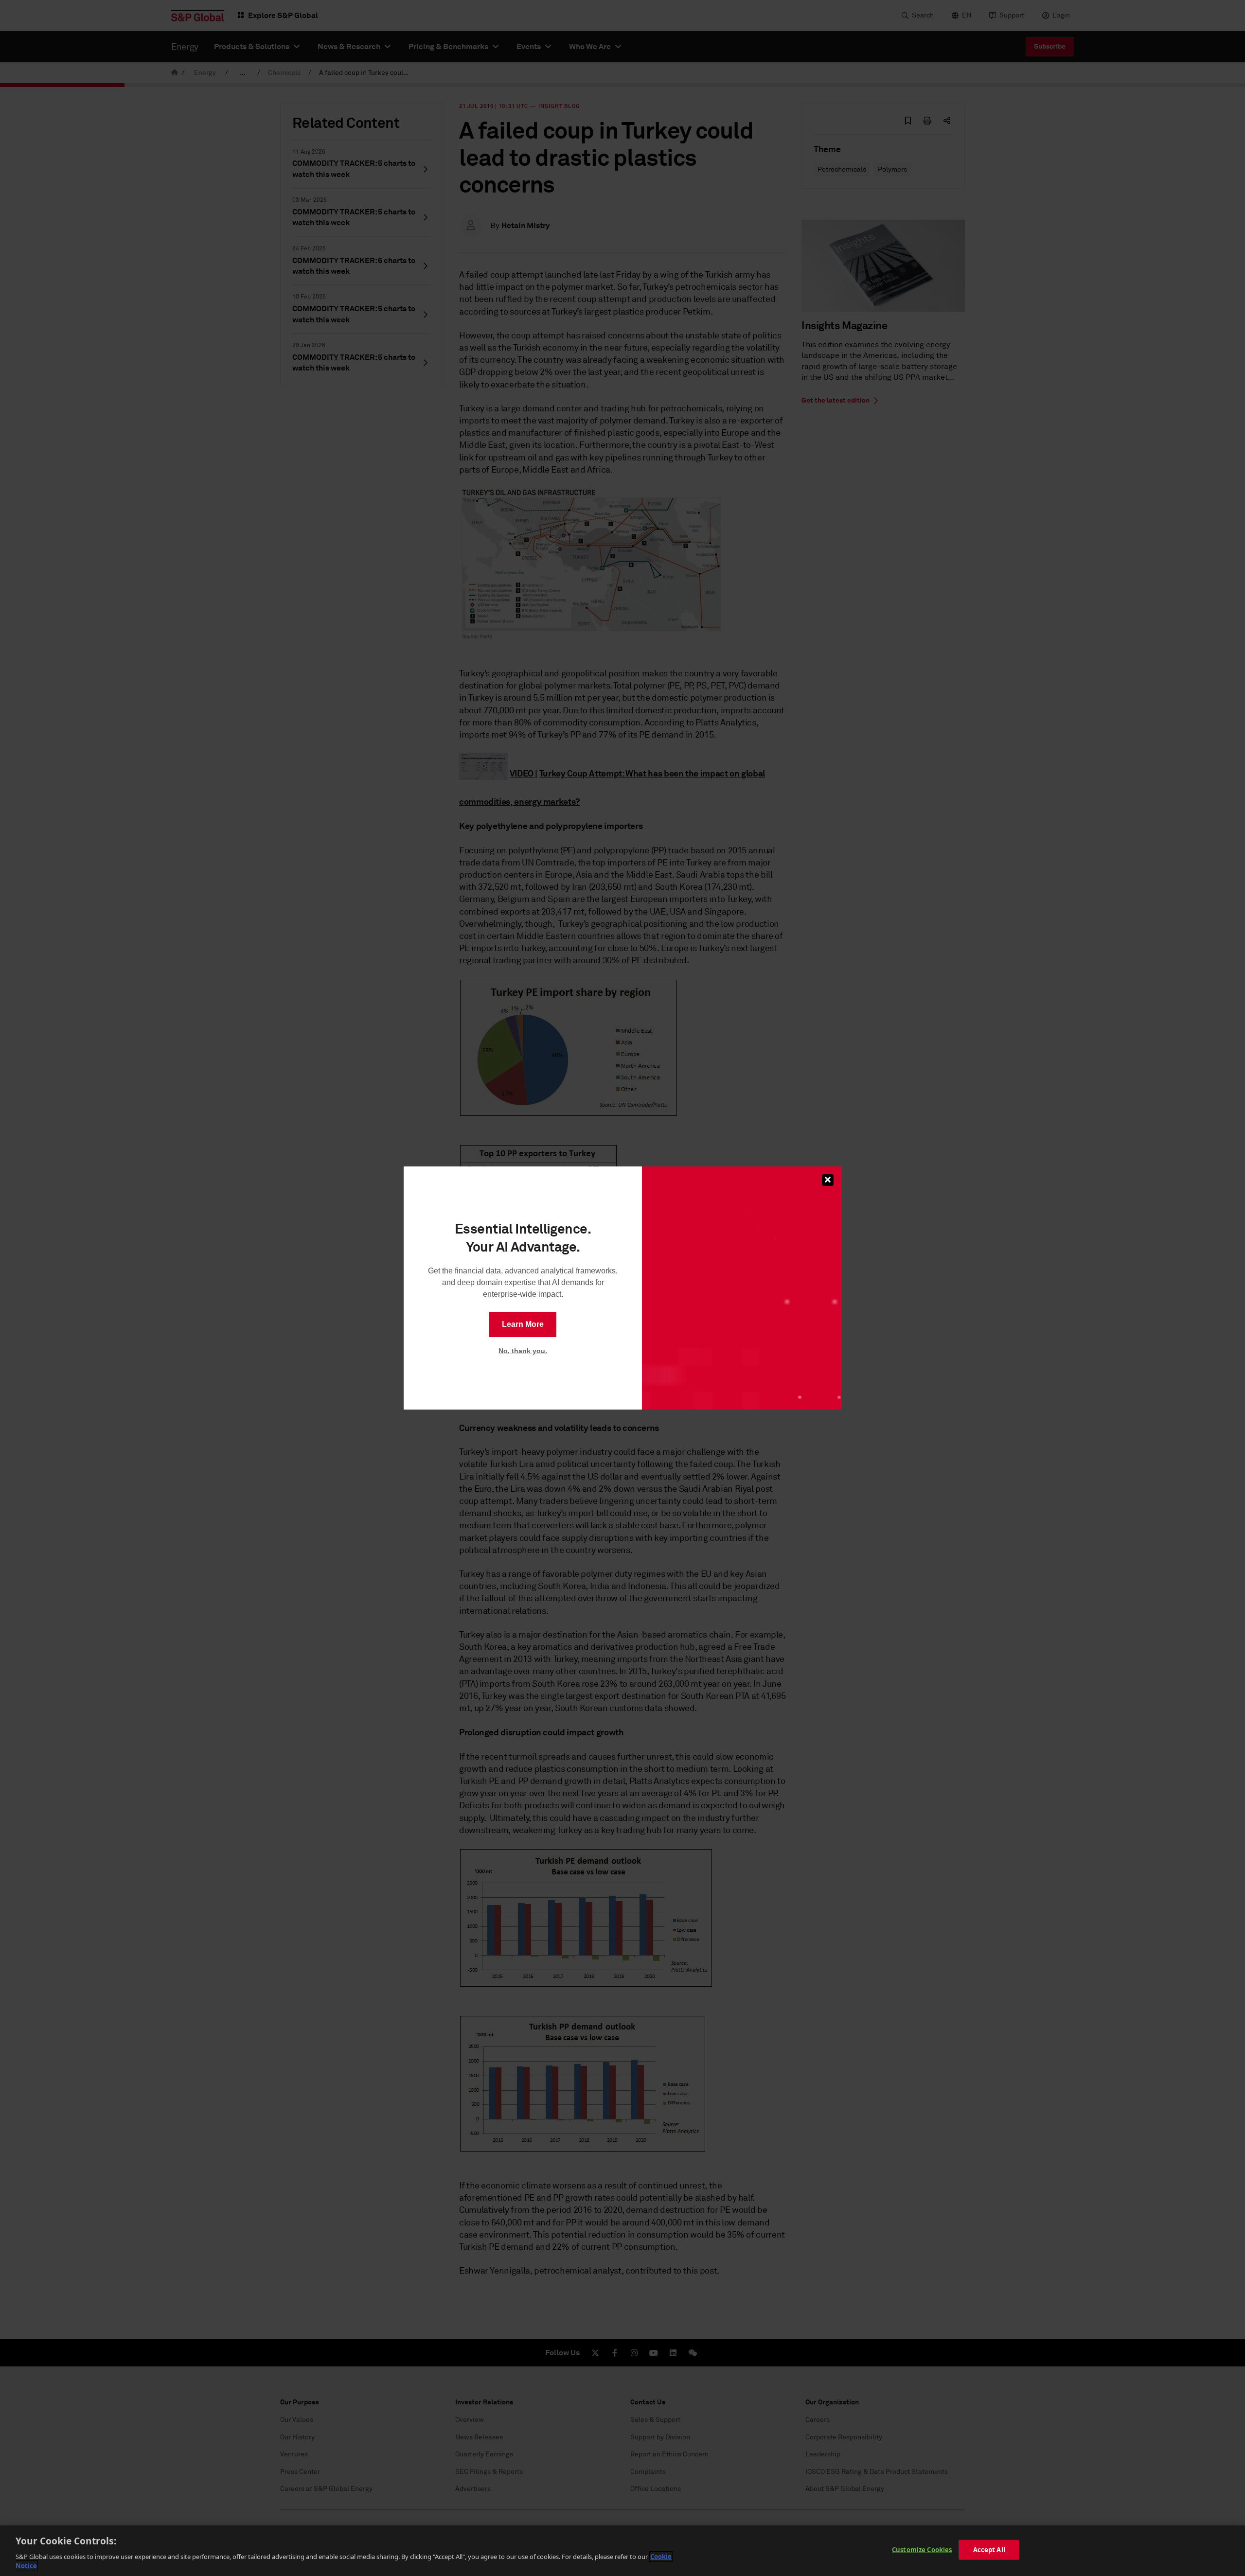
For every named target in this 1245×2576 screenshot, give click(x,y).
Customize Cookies (922, 2550)
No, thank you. (523, 1351)
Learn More (523, 1324)
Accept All (989, 2550)
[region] (622, 2551)
